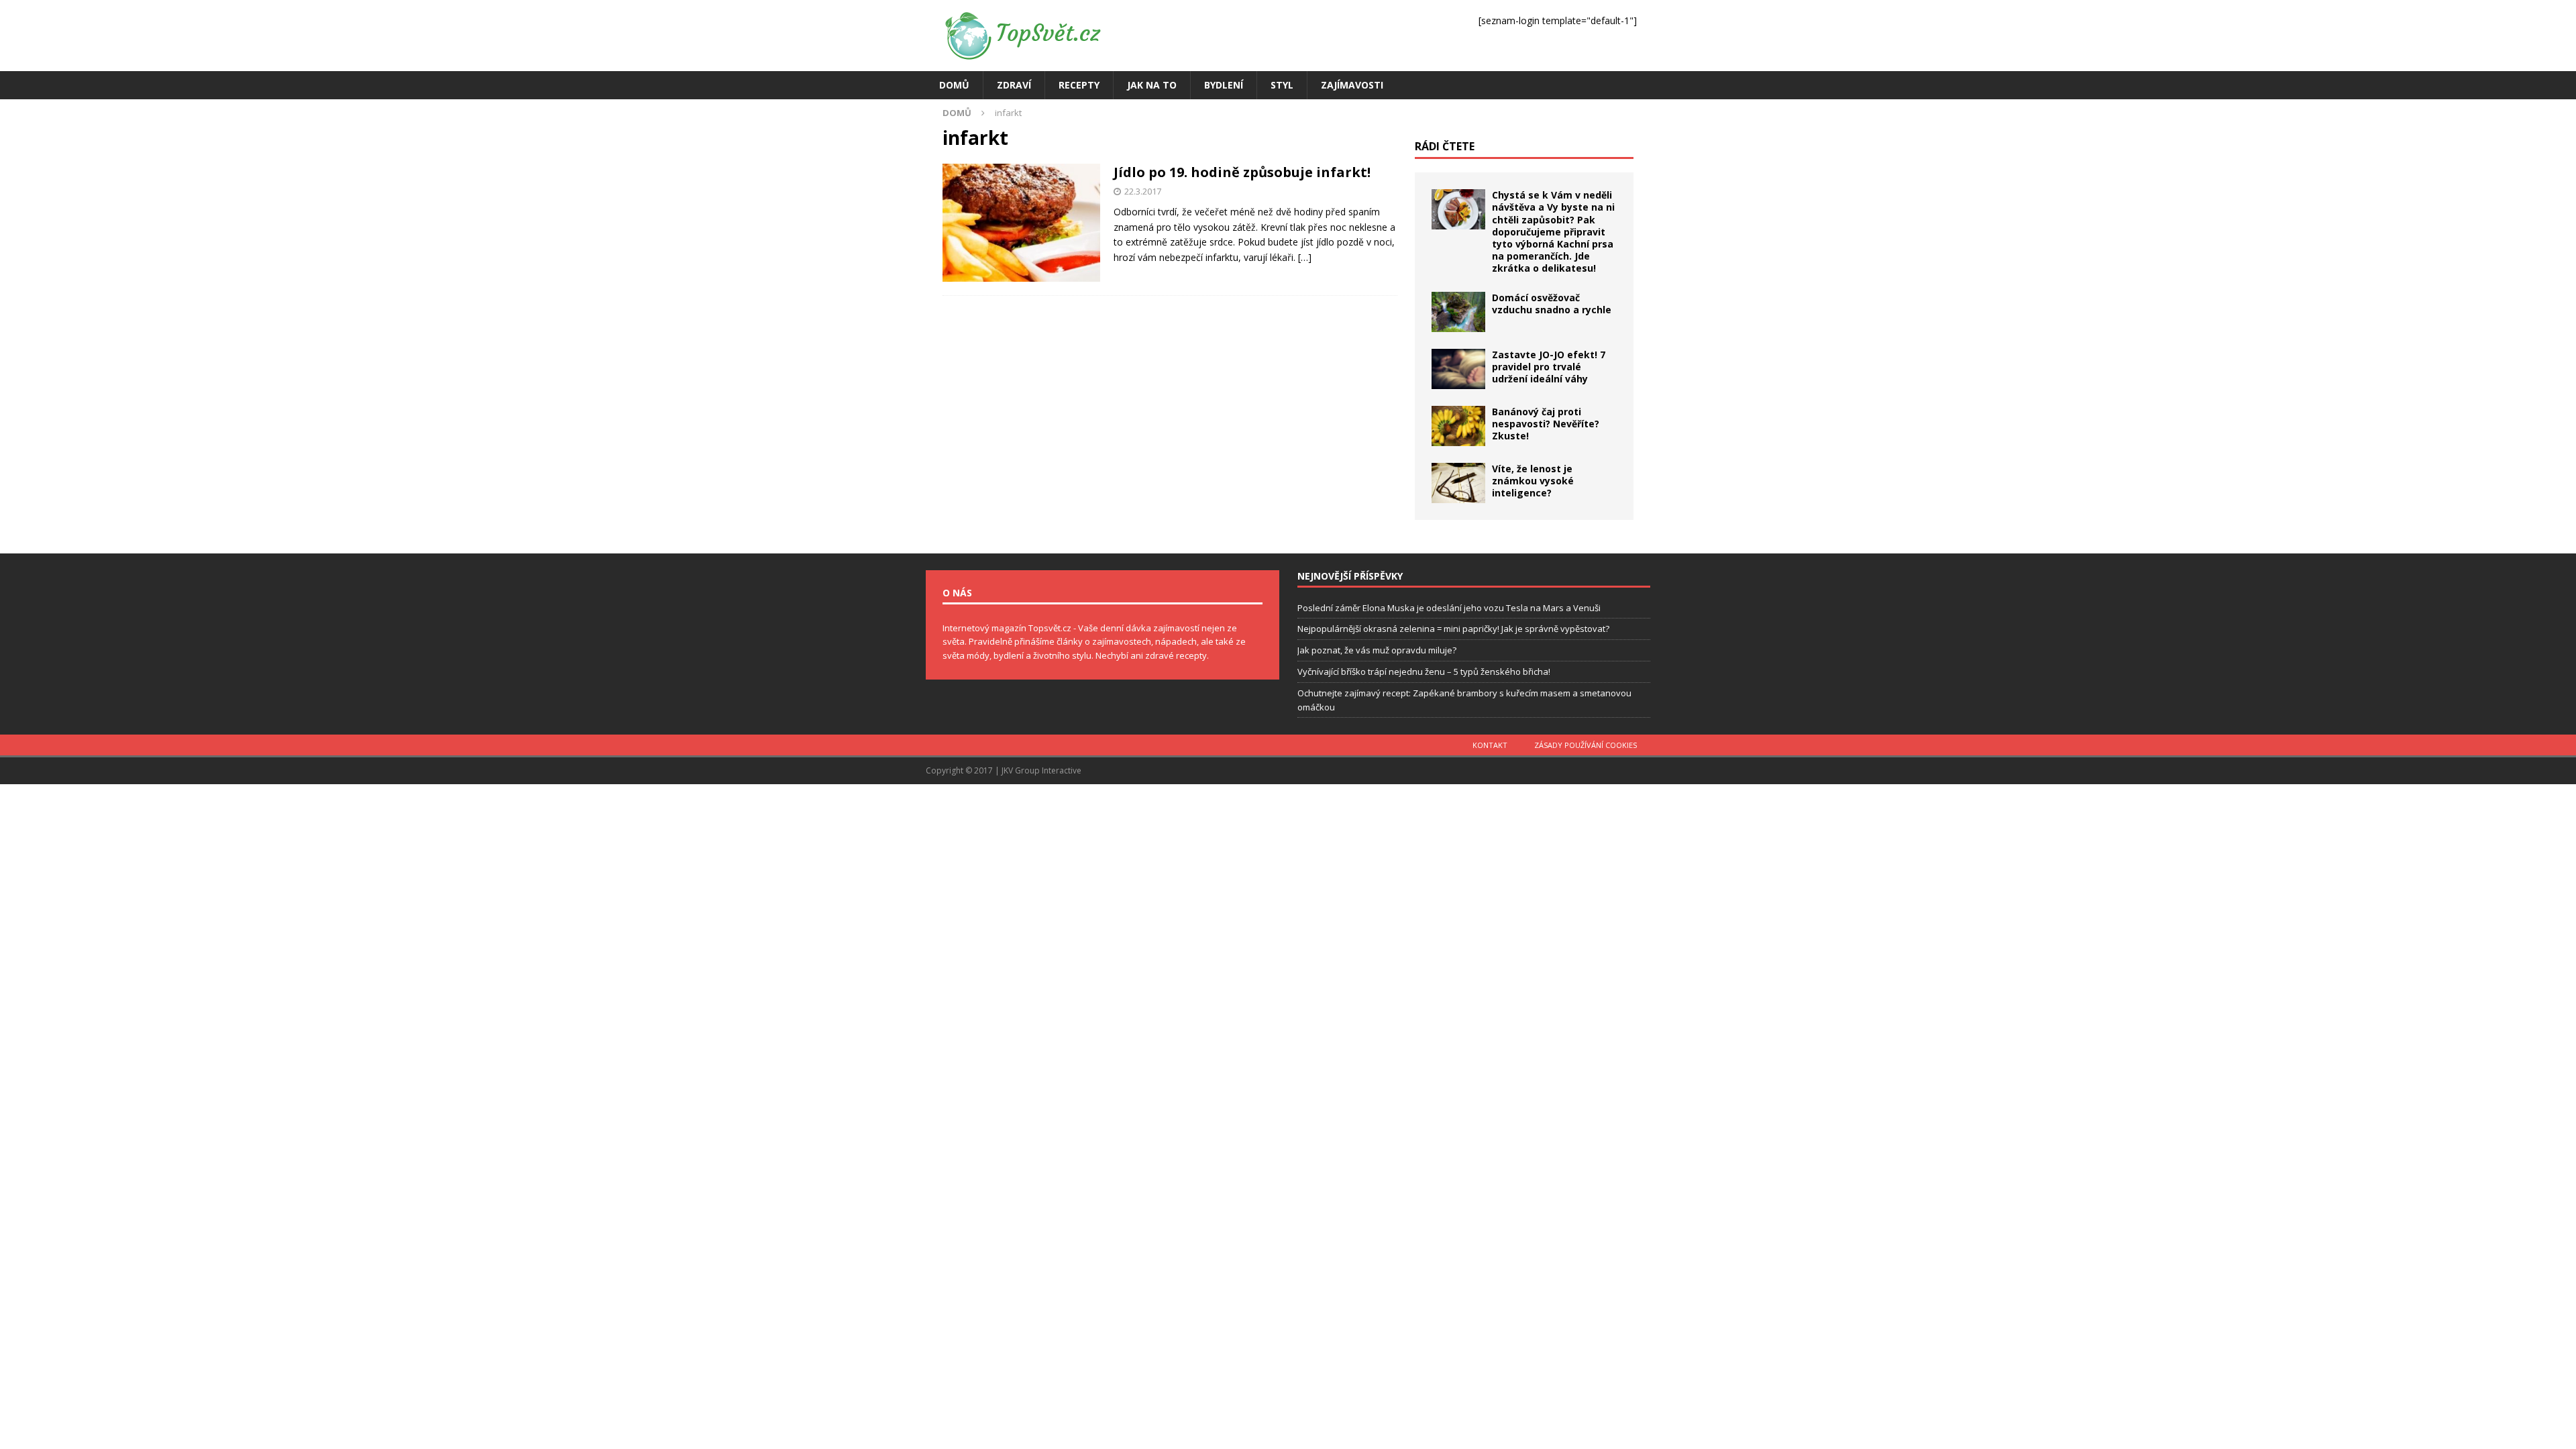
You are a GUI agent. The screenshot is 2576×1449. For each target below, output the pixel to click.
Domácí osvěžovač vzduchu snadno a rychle (1552, 304)
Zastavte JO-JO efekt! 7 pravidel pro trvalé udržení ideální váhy (1549, 367)
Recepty (1079, 85)
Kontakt (1490, 745)
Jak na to (1152, 85)
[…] (1305, 257)
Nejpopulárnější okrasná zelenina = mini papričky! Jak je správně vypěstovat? (1453, 629)
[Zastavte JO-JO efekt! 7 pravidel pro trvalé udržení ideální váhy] (1458, 369)
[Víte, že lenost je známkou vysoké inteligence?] (1458, 483)
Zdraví (1014, 85)
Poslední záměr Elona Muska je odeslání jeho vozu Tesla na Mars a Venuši (1449, 608)
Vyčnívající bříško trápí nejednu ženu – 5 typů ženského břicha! (1424, 672)
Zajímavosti (1352, 85)
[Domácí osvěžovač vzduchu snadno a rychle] (1458, 312)
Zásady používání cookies (1586, 745)
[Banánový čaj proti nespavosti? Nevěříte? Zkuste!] (1458, 426)
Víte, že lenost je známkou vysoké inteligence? (1533, 481)
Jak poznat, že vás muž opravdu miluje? (1377, 650)
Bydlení (1224, 85)
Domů (954, 85)
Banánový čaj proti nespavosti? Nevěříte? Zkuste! (1546, 424)
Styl (1282, 85)
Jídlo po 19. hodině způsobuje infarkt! (1242, 172)
